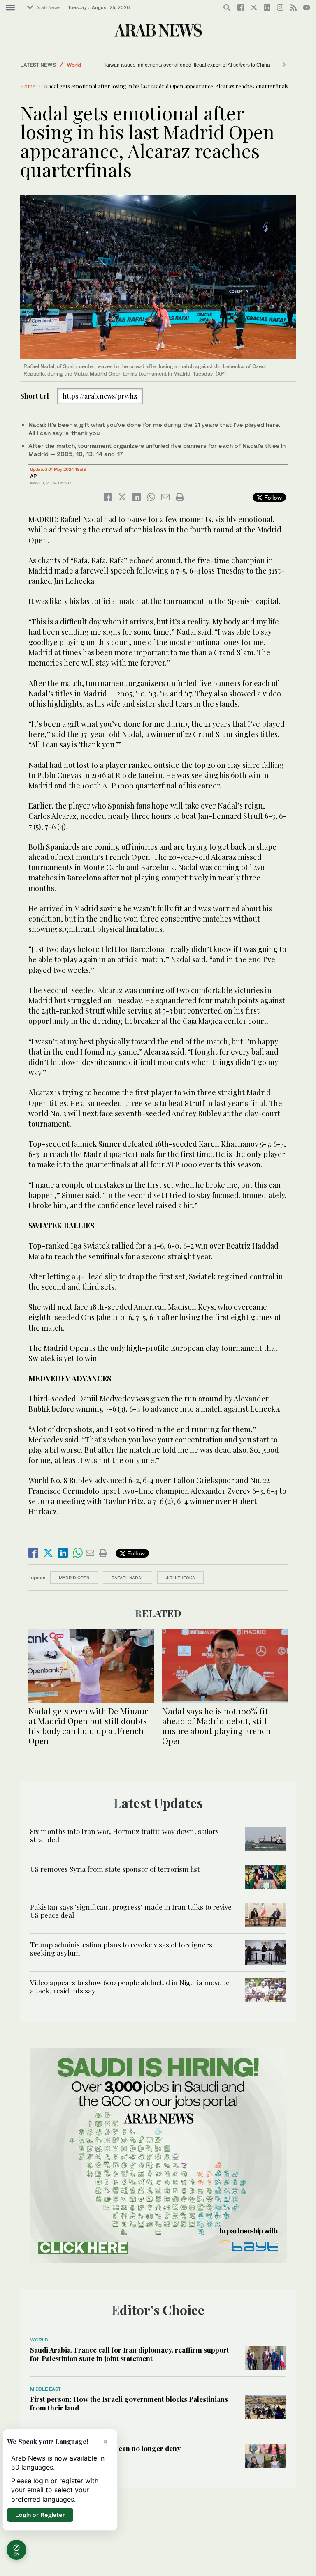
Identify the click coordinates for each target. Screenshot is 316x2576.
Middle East (45, 2389)
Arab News (48, 7)
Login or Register (40, 2515)
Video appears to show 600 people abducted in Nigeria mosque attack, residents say (130, 1986)
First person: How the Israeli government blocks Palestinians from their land (129, 2403)
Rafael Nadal (128, 1578)
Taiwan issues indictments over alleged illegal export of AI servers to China (171, 65)
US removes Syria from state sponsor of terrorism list (115, 1869)
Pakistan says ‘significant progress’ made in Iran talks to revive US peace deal (131, 1911)
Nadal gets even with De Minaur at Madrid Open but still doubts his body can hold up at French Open (88, 1726)
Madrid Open (74, 1578)
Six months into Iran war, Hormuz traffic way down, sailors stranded (124, 1835)
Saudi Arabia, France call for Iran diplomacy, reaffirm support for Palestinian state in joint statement (130, 2354)
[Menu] (10, 8)
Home (28, 86)
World (74, 65)
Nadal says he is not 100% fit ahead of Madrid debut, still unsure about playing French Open (216, 1726)
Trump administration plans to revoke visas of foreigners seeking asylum (121, 1949)
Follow (272, 497)
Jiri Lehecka (180, 1578)
